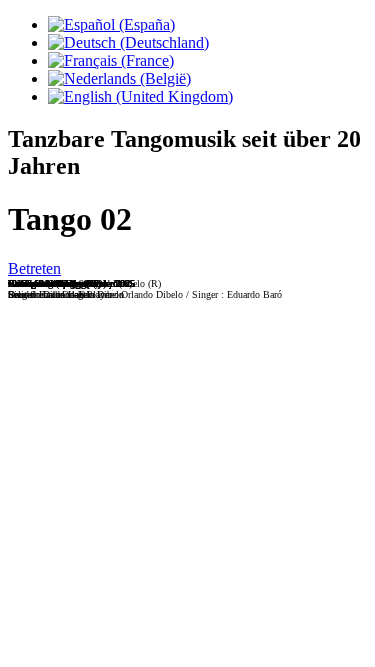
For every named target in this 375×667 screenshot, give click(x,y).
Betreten (34, 268)
